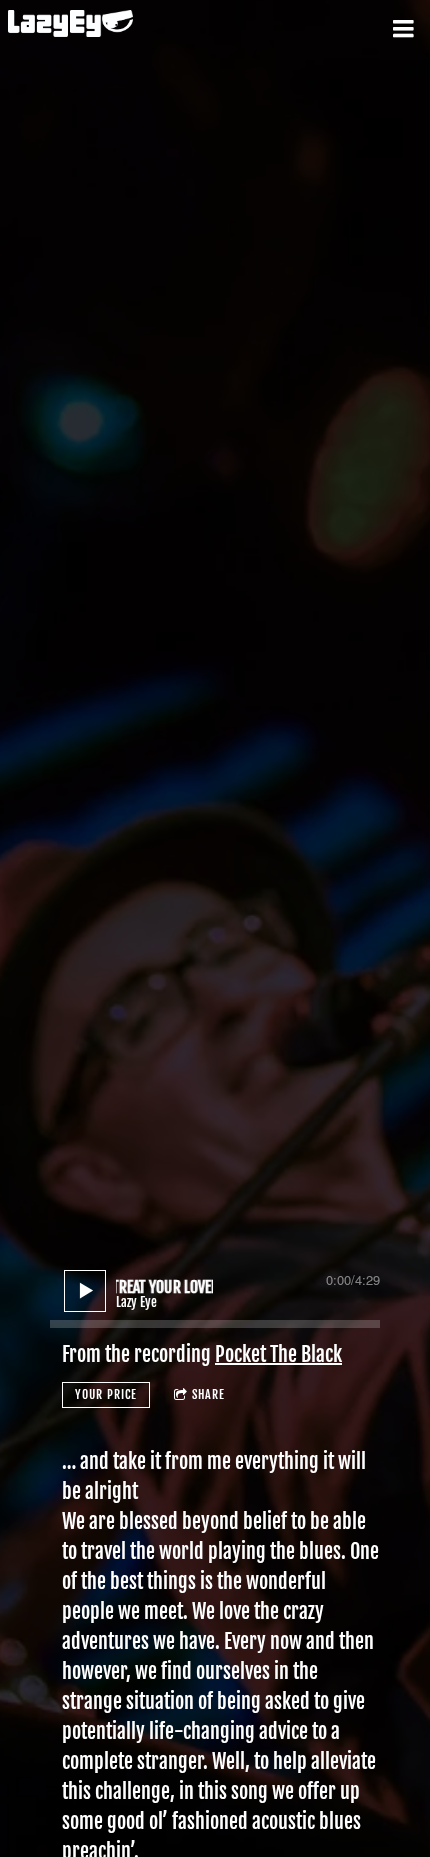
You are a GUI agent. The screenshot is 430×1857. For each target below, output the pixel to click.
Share (208, 1394)
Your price (106, 1394)
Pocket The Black (278, 1354)
